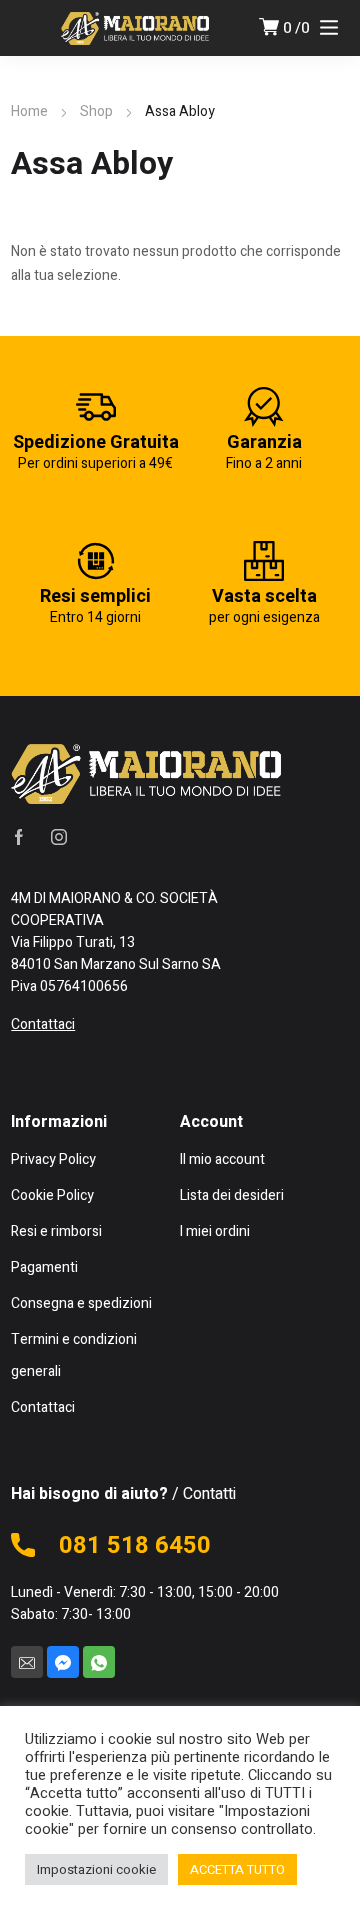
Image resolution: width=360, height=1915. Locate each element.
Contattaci (43, 1024)
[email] (27, 1662)
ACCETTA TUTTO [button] (237, 1869)
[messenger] (63, 1662)
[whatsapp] (99, 1662)
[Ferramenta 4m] (135, 28)
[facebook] (19, 836)
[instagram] (59, 836)
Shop (96, 111)
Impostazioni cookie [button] (96, 1869)
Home (29, 111)
